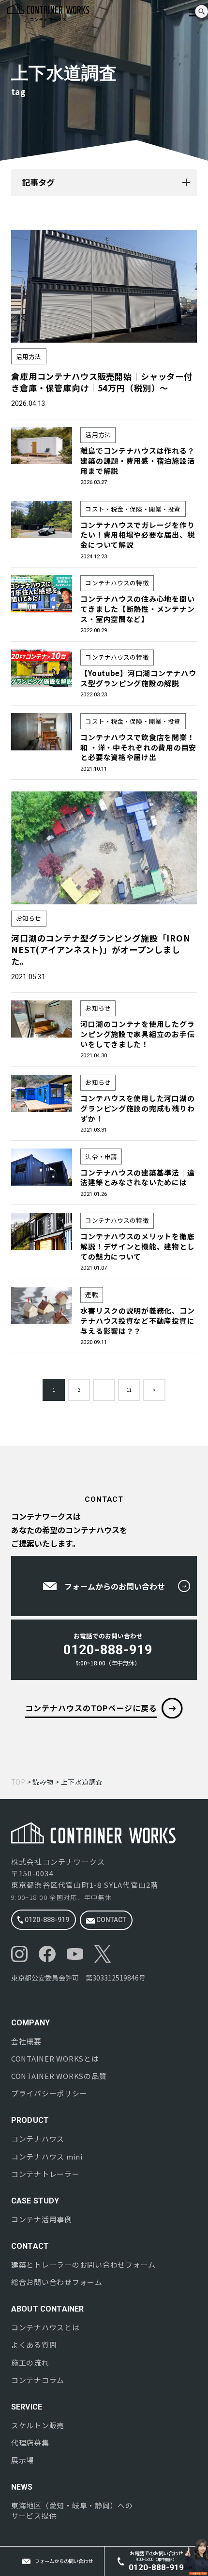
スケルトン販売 (38, 2425)
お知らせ (29, 918)
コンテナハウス (38, 2139)
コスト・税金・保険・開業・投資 (133, 509)
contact (111, 1920)
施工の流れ (30, 2363)
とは (55, 2059)
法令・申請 (101, 1156)
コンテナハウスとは (45, 2327)
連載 (91, 1295)
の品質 (59, 2076)
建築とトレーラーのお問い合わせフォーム (83, 2265)
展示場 (22, 2460)
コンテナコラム (38, 2380)
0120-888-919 (46, 1920)
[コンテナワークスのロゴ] (77, 12)
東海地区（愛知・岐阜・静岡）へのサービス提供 (72, 2511)
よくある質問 (34, 2345)
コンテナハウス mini (47, 2157)
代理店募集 (30, 2443)
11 (129, 1390)
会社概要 (26, 2041)
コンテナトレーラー (45, 2174)
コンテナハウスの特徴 (117, 583)
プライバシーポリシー (49, 2093)
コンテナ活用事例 (42, 2219)
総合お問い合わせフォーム (57, 2282)
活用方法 (29, 356)
